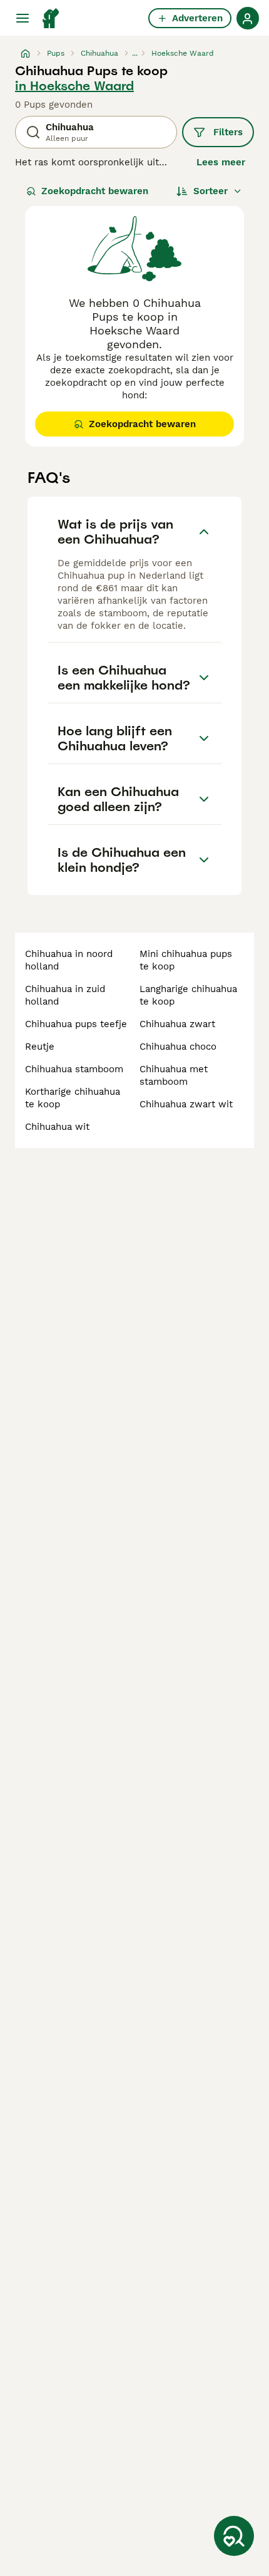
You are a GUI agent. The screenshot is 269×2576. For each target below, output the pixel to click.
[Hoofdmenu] (23, 18)
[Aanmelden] (248, 18)
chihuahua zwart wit (186, 1104)
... (135, 53)
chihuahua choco (178, 1047)
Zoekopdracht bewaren (95, 191)
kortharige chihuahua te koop (73, 1098)
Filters (228, 132)
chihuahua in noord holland (69, 960)
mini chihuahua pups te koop (186, 960)
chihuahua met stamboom (174, 1075)
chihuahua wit (57, 1127)
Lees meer (221, 162)
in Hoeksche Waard (74, 86)
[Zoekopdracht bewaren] (234, 2536)
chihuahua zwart (177, 1024)
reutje (40, 1047)
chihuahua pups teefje (76, 1024)
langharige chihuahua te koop (188, 995)
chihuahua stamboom (74, 1069)
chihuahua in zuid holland (65, 995)
